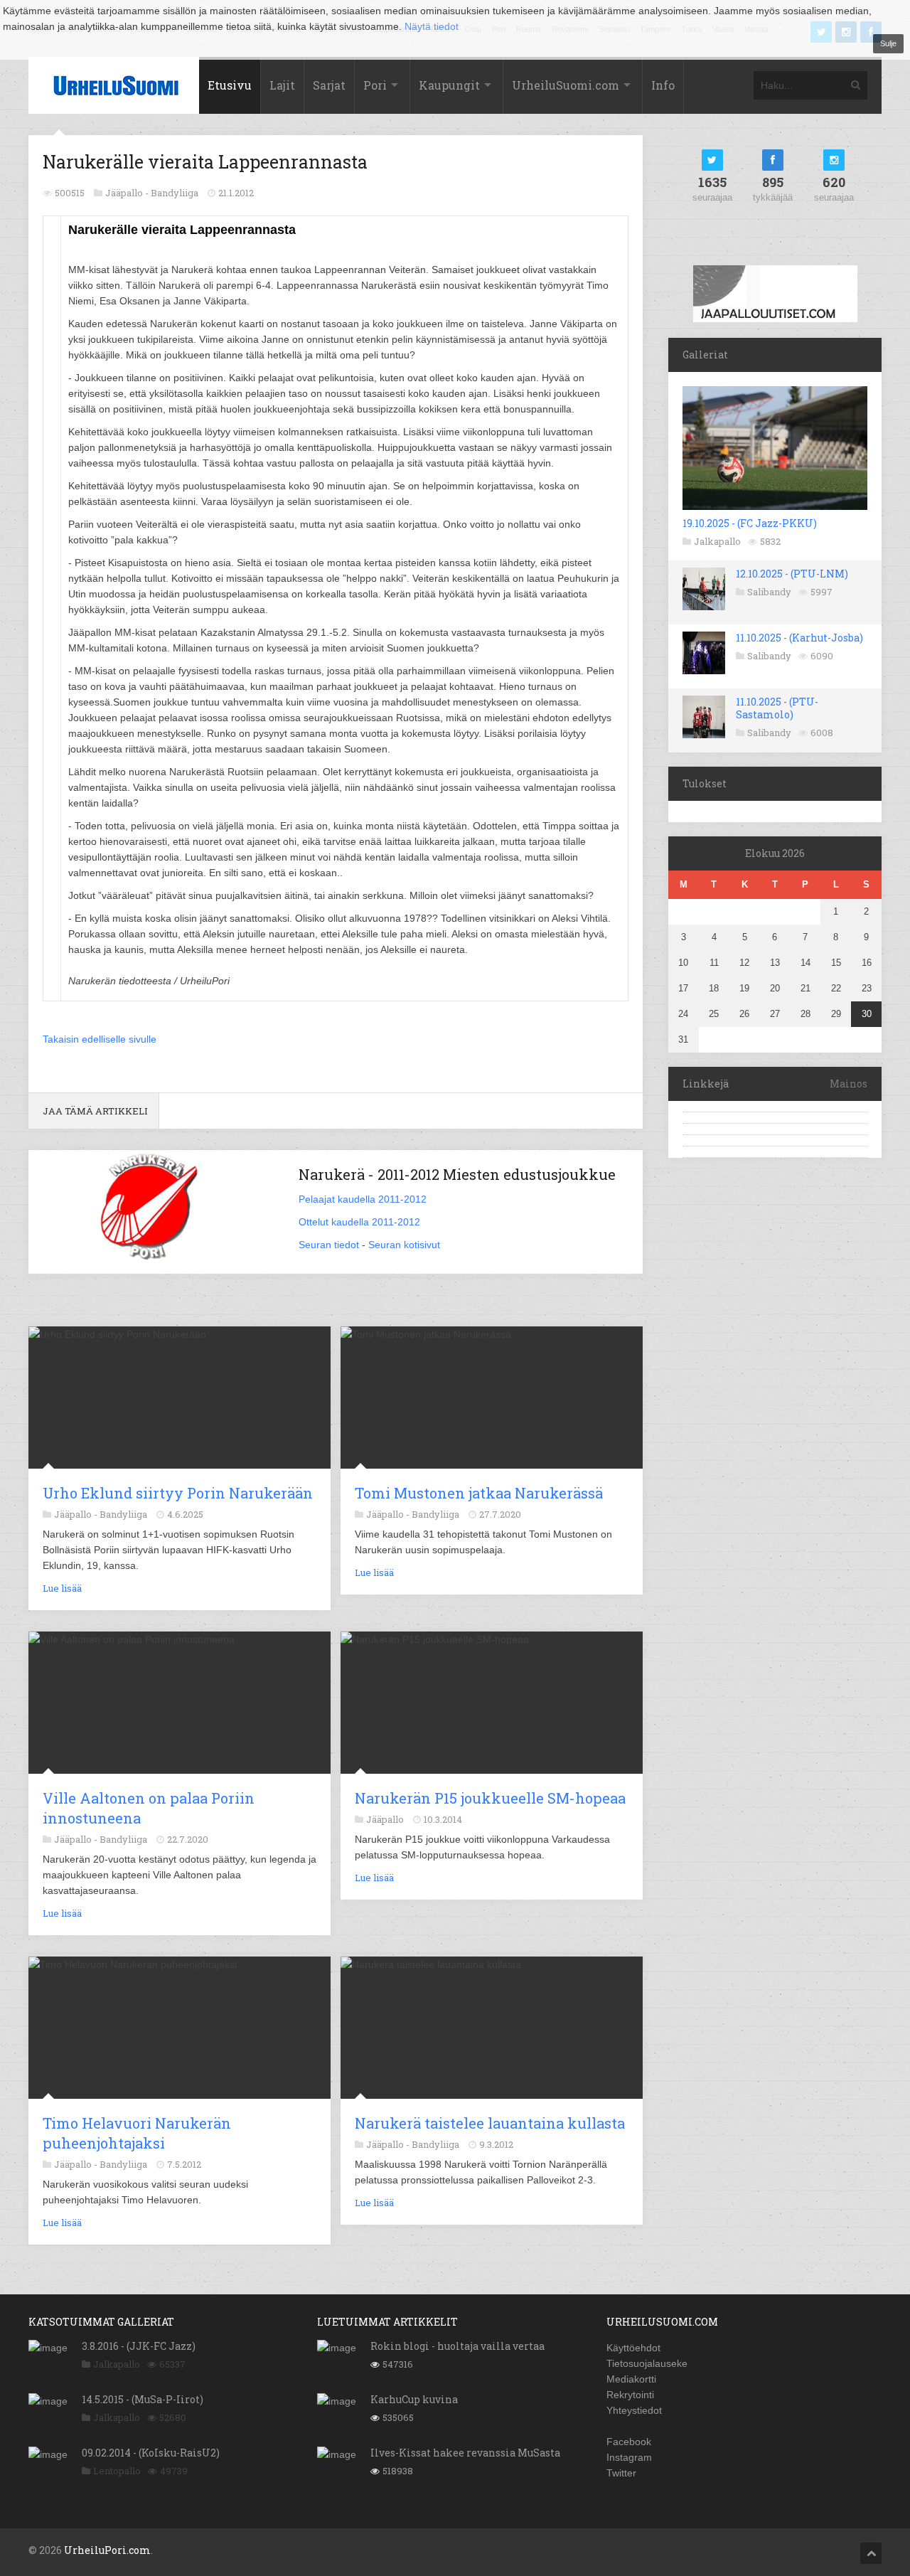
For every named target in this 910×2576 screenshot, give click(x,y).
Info (663, 85)
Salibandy (769, 592)
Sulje (888, 43)
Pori (375, 85)
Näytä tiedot (432, 26)
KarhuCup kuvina (414, 2399)
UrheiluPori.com (107, 2550)
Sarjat (329, 85)
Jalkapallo (717, 541)
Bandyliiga (175, 193)
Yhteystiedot (634, 2410)
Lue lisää (62, 1588)
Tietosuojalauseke (647, 2363)
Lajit (282, 85)
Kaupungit (449, 85)
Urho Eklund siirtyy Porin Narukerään (178, 1493)
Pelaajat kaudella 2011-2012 (363, 1199)
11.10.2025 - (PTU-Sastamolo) (777, 708)
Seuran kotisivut (404, 1245)
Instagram (629, 2457)
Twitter (621, 2473)
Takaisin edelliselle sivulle (100, 1039)
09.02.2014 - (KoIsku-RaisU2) (151, 2453)
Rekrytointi (630, 2395)
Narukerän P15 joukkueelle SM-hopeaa (490, 1798)
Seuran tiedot (329, 1245)
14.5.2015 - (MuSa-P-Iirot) (143, 2399)
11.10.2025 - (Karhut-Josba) (799, 638)
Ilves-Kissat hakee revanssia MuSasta (465, 2453)
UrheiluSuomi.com (566, 85)
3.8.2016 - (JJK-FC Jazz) (139, 2346)
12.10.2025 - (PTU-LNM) (792, 574)
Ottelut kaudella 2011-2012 (359, 1222)
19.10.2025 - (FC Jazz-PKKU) (750, 523)
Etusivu (230, 85)
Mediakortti (631, 2379)
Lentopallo (117, 2471)
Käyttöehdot (633, 2348)
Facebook (629, 2442)
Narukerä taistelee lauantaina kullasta (490, 2123)
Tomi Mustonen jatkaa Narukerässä (479, 1493)
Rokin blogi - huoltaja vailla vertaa (457, 2346)
